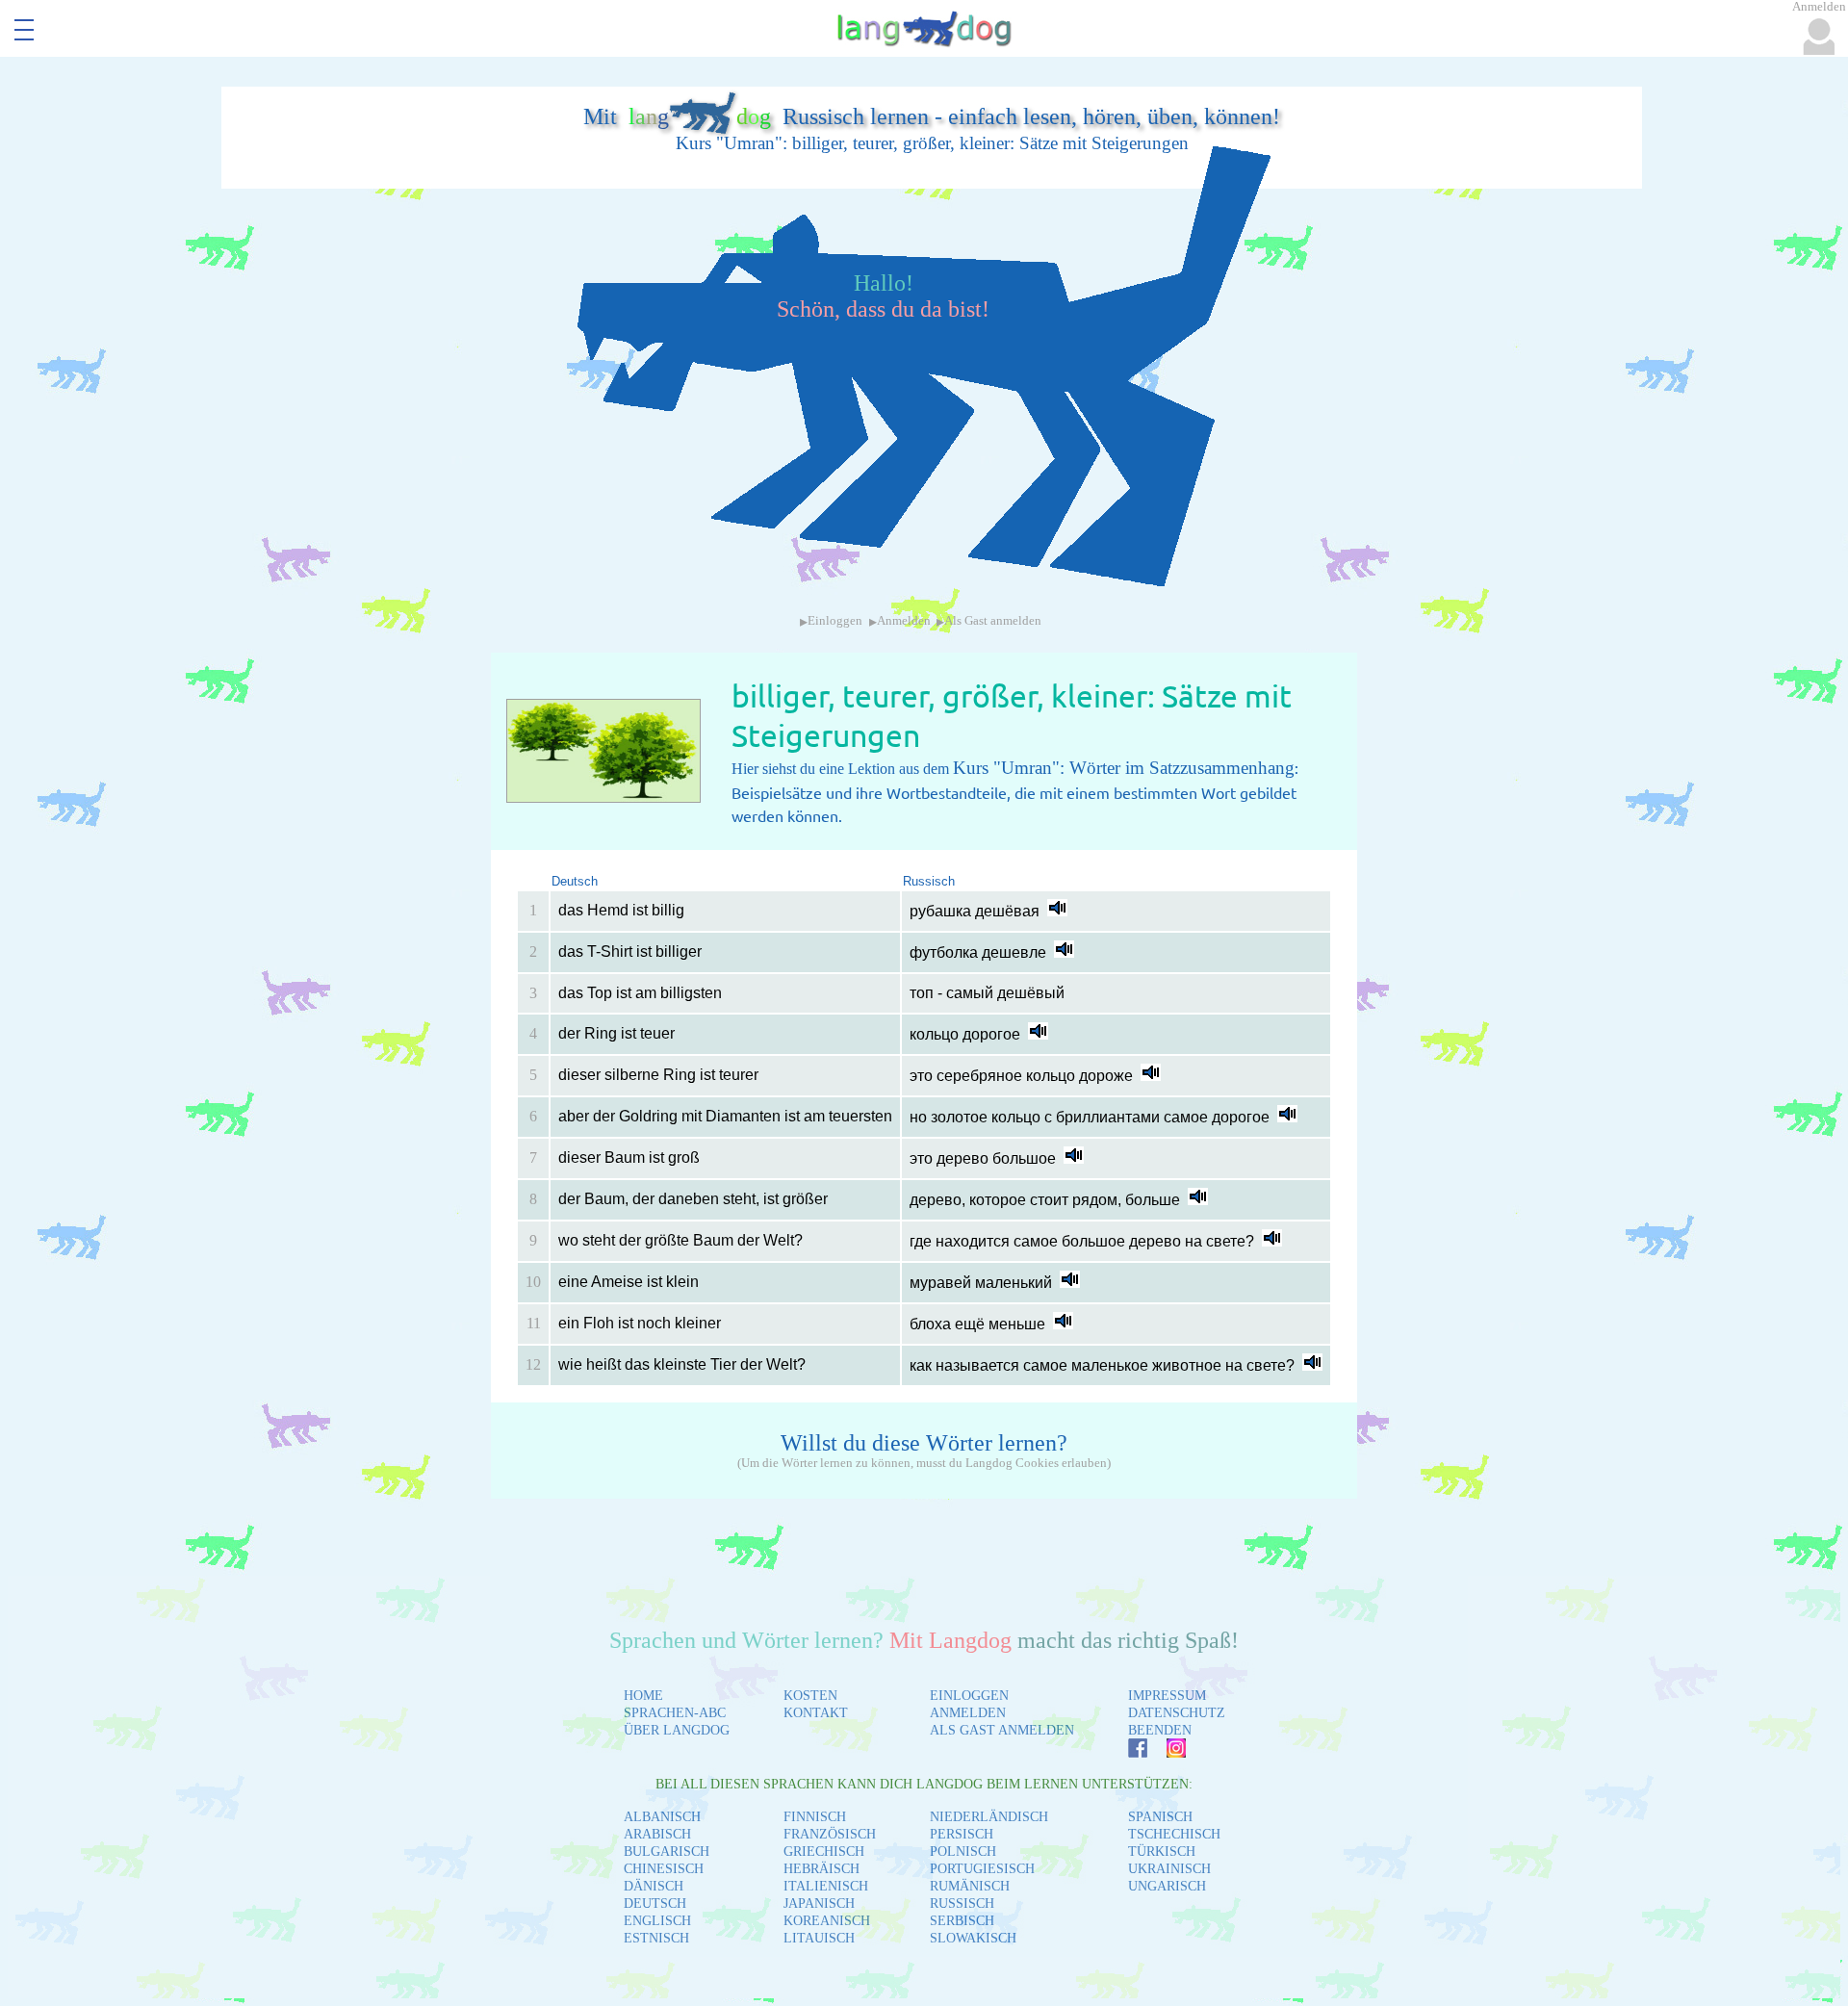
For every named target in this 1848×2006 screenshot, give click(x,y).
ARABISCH (657, 1834)
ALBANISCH (662, 1817)
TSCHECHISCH (1174, 1834)
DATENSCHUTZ (1177, 1713)
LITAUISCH (819, 1938)
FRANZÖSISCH (830, 1834)
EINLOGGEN (969, 1696)
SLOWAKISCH (973, 1938)
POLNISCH (963, 1852)
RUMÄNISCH (970, 1886)
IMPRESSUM (1167, 1696)
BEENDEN (1160, 1730)
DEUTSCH (655, 1903)
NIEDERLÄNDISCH (989, 1817)
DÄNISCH (654, 1886)
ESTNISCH (656, 1938)
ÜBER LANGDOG (677, 1730)
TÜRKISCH (1162, 1852)
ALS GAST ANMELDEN (1002, 1730)
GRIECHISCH (824, 1852)
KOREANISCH (827, 1921)
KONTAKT (816, 1713)
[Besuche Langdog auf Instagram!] (1167, 1752)
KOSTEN (810, 1696)
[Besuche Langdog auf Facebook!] (1128, 1752)
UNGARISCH (1167, 1886)
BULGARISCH (667, 1852)
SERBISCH (962, 1921)
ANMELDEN (968, 1713)
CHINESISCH (664, 1869)
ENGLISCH (657, 1921)
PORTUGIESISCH (982, 1869)
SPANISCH (1160, 1817)
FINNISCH (815, 1817)
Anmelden (904, 621)
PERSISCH (962, 1834)
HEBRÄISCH (821, 1869)
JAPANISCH (819, 1903)
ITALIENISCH (826, 1886)
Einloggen (835, 621)
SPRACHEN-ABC (675, 1713)
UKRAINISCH (1169, 1869)
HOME (643, 1696)
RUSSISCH (962, 1903)
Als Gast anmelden (993, 621)
